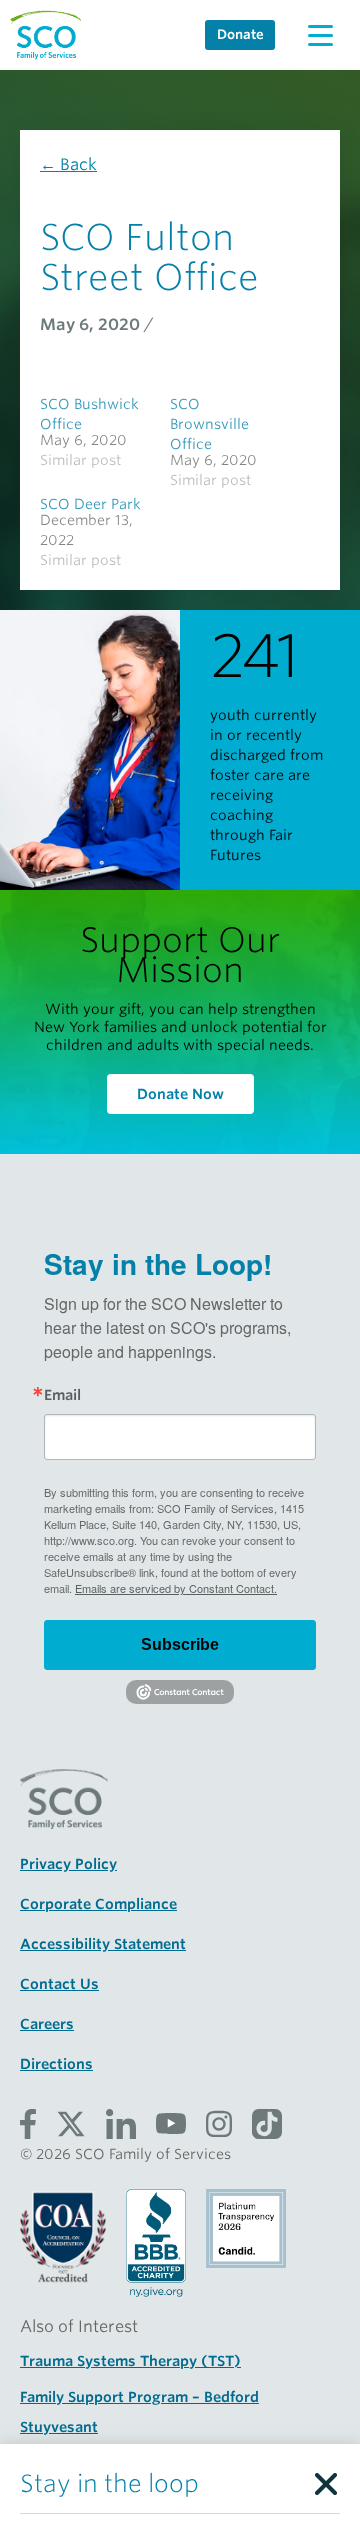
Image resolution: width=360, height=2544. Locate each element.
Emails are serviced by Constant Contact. (176, 1588)
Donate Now (180, 1094)
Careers (47, 2024)
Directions (56, 2064)
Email (62, 1395)
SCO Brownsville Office (209, 424)
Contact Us (59, 1984)
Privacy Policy (68, 1864)
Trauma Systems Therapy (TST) (130, 2361)
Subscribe (180, 1644)
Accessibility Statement (103, 1944)
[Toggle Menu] (320, 35)
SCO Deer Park (90, 504)
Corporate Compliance (98, 1904)
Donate (240, 34)
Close (325, 2479)
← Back (68, 164)
